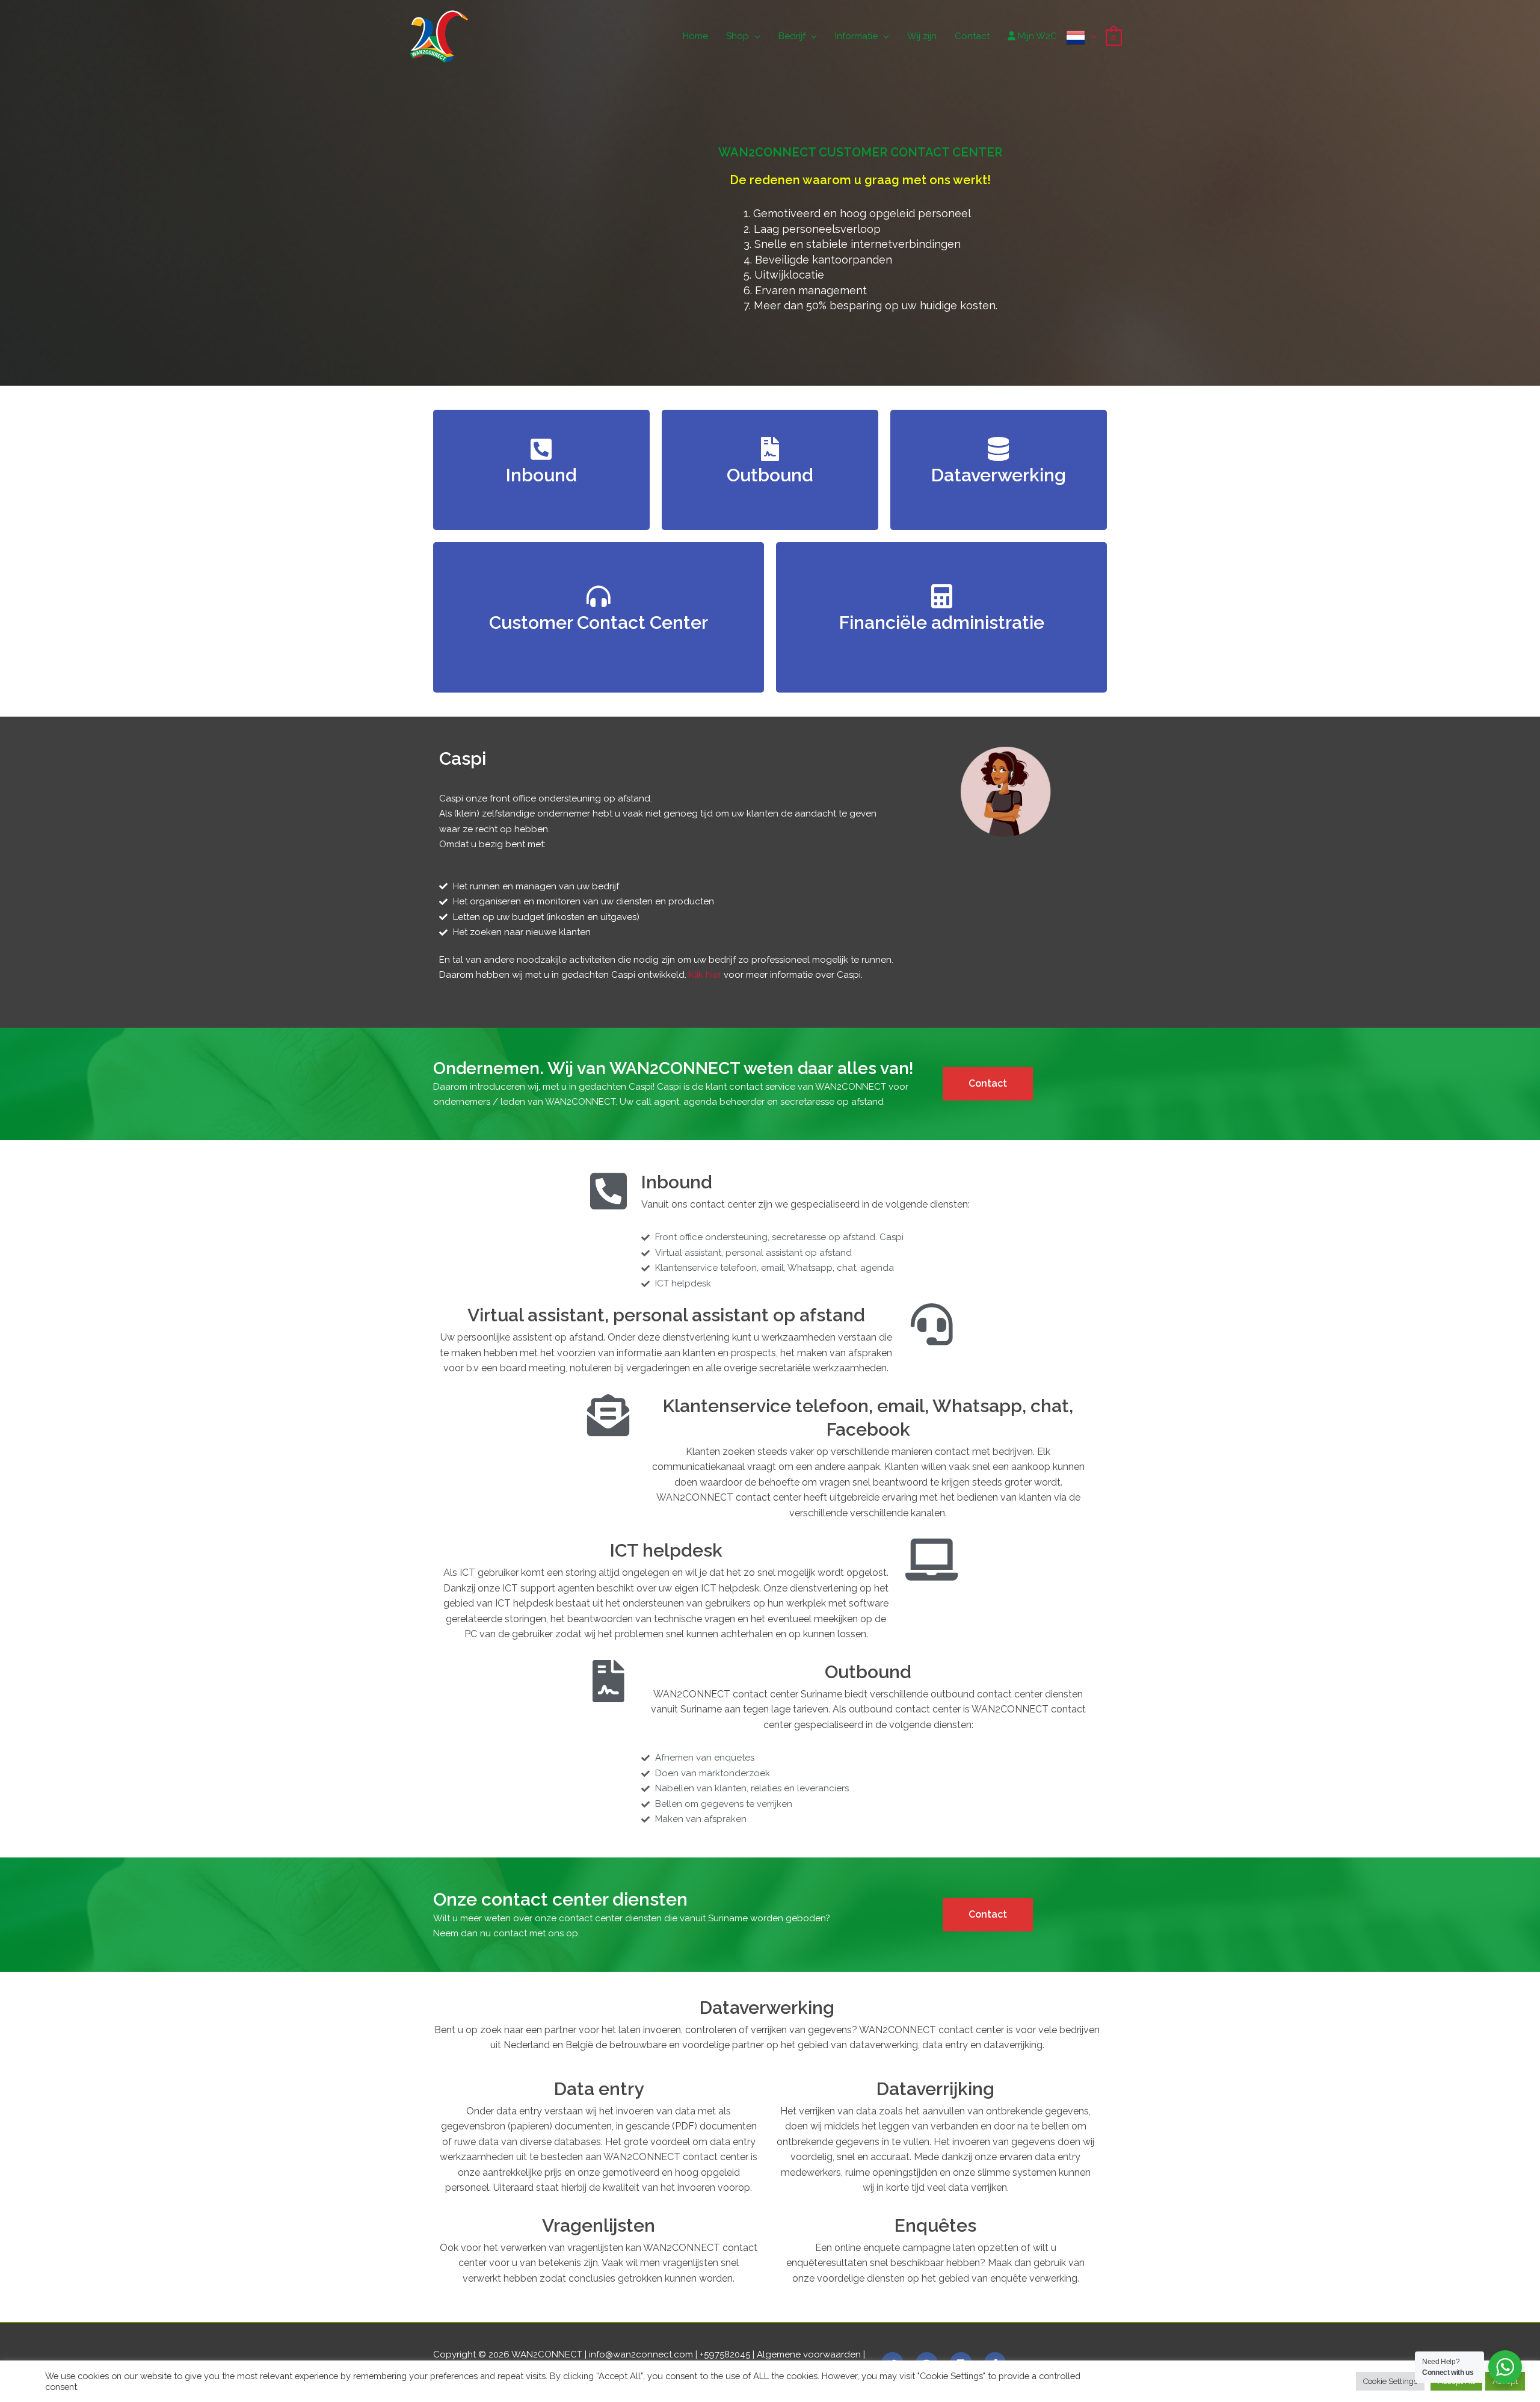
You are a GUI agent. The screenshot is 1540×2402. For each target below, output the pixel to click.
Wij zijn (922, 36)
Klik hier (705, 975)
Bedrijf (792, 36)
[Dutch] (1081, 36)
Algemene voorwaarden (809, 2354)
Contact (972, 36)
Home (695, 36)
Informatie (856, 36)
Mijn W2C (1036, 36)
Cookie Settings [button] (1390, 2381)
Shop (738, 36)
